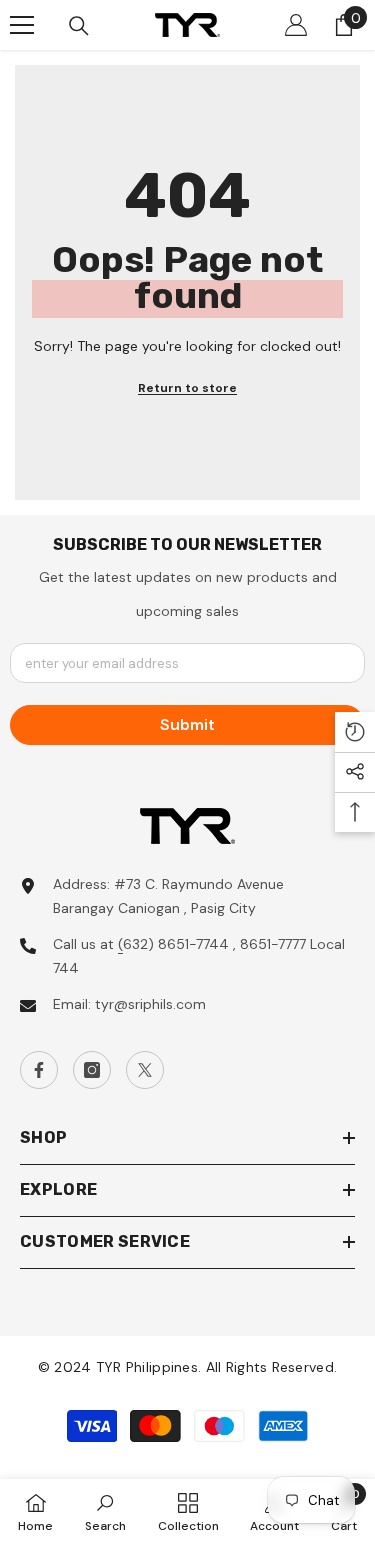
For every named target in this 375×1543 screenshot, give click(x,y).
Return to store (187, 388)
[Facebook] (39, 1070)
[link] (105, 1511)
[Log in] (296, 25)
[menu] (22, 25)
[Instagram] (92, 1070)
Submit (187, 724)
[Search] (79, 26)
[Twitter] (145, 1070)
